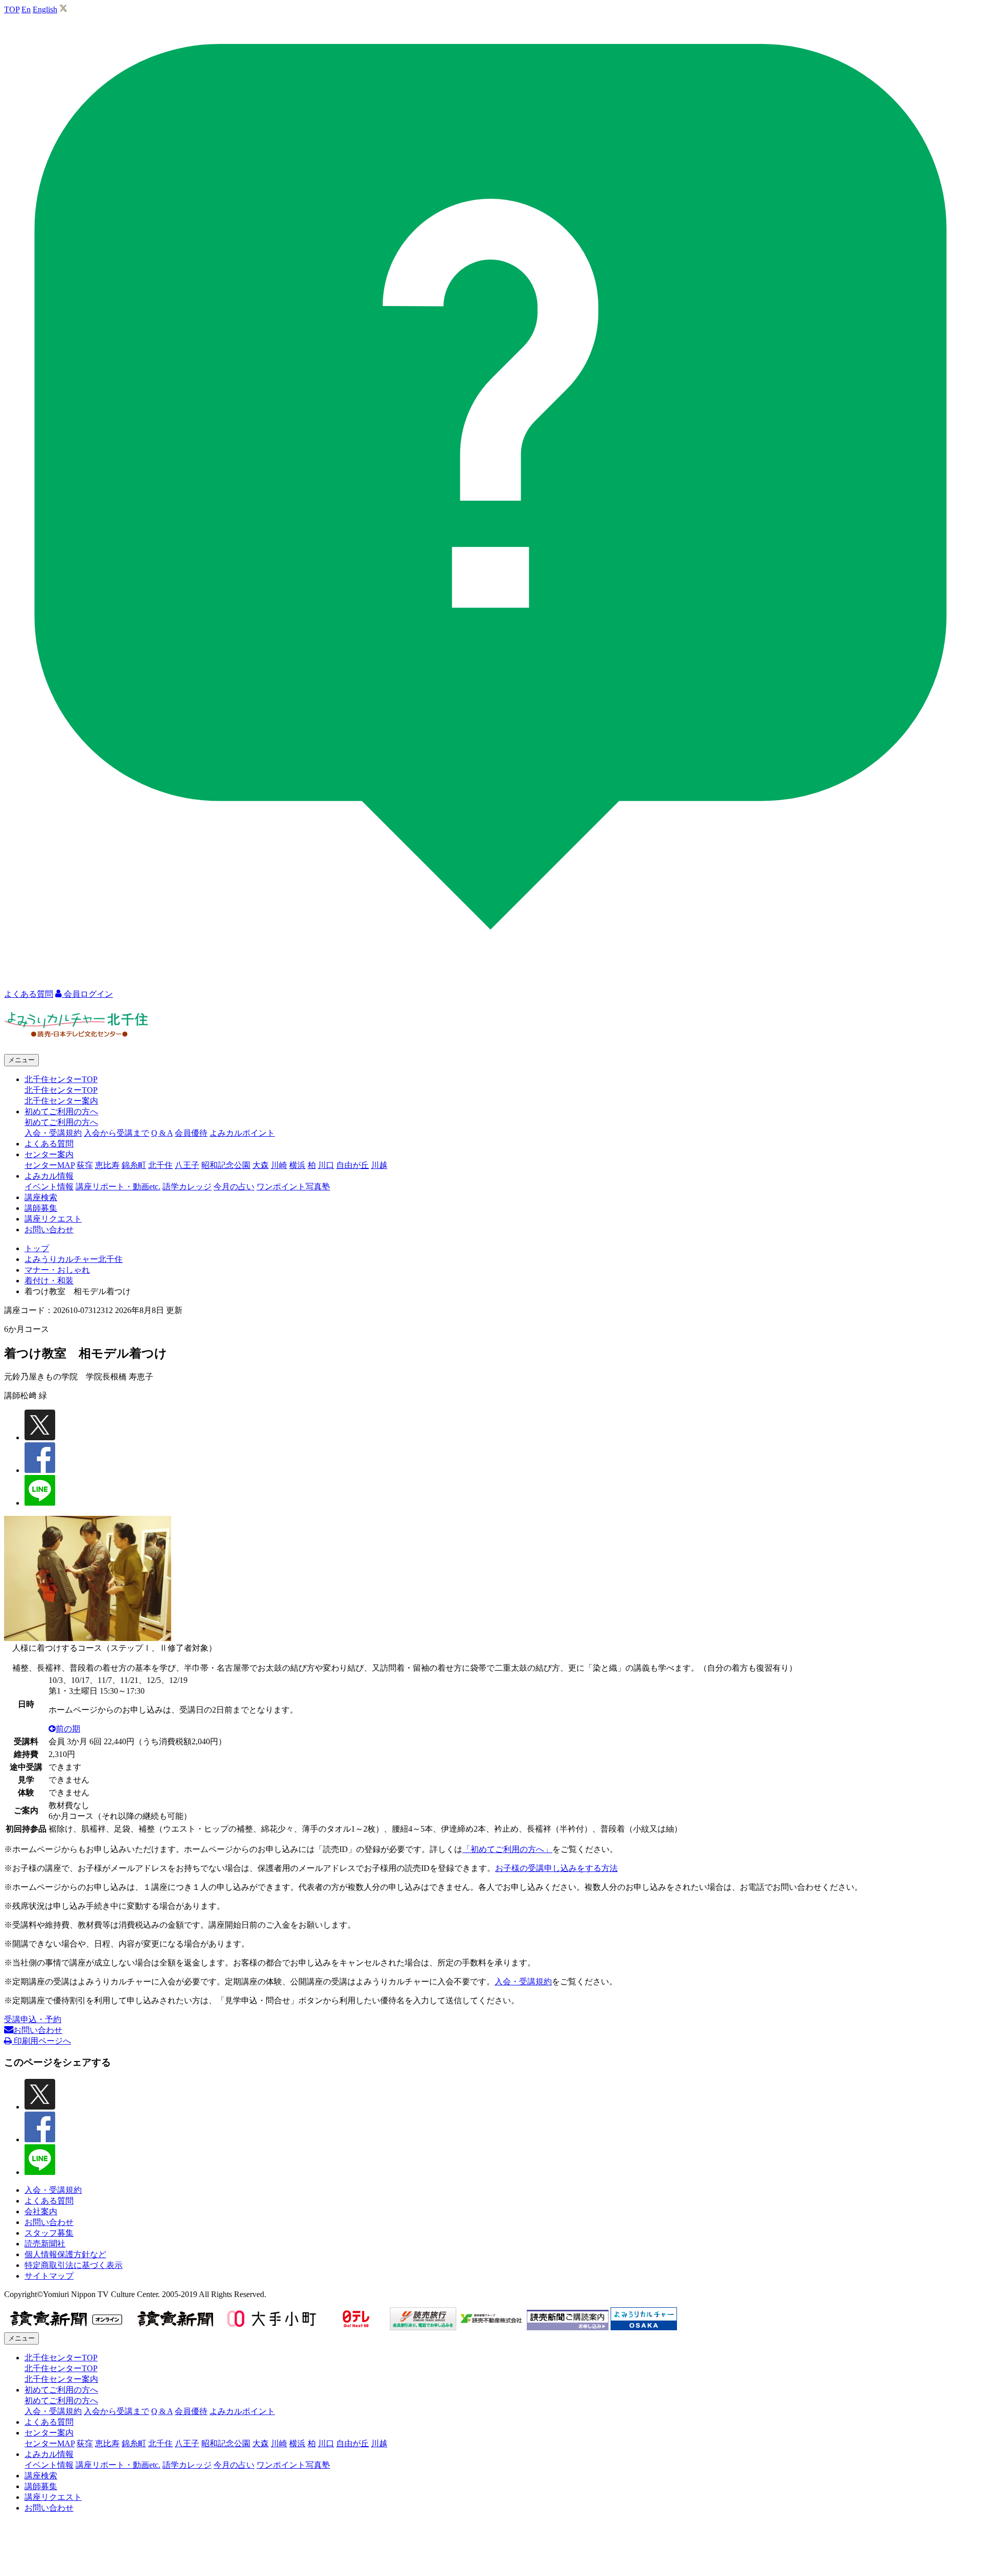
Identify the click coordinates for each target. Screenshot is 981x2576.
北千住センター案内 (61, 1101)
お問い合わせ (49, 1230)
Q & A (162, 1133)
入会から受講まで (116, 1133)
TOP (12, 9)
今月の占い (234, 1187)
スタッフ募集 (49, 2233)
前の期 (68, 1729)
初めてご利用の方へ (61, 1122)
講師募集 (41, 1208)
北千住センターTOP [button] (61, 1079)
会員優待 (191, 1133)
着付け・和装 (49, 1281)
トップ (37, 1248)
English (45, 9)
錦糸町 (134, 1165)
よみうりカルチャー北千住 (74, 1259)
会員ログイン (87, 994)
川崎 (279, 1165)
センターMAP (50, 1165)
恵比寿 (107, 1165)
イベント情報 (49, 1187)
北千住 (160, 1165)
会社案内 (41, 2211)
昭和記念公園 (226, 1165)
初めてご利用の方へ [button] (61, 1111)
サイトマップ (49, 2276)
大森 (261, 1165)
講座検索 (41, 1197)
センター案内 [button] (49, 1154)
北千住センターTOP (61, 1090)
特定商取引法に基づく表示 (74, 2265)
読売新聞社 (45, 2244)
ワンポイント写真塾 (293, 1187)
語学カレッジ (187, 1187)
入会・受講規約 (53, 1133)
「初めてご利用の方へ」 (507, 1849)
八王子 (187, 1165)
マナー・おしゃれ (57, 1270)
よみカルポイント (242, 1133)
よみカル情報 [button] (49, 1176)
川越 (379, 1165)
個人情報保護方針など (65, 2254)
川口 (326, 1165)
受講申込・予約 (33, 2019)
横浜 (297, 1165)
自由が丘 (353, 1165)
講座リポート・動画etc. (118, 1187)
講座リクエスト (53, 1219)
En (26, 9)
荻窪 (85, 1165)
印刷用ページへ (41, 2041)
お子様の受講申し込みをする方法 (556, 1868)
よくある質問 (49, 1144)
